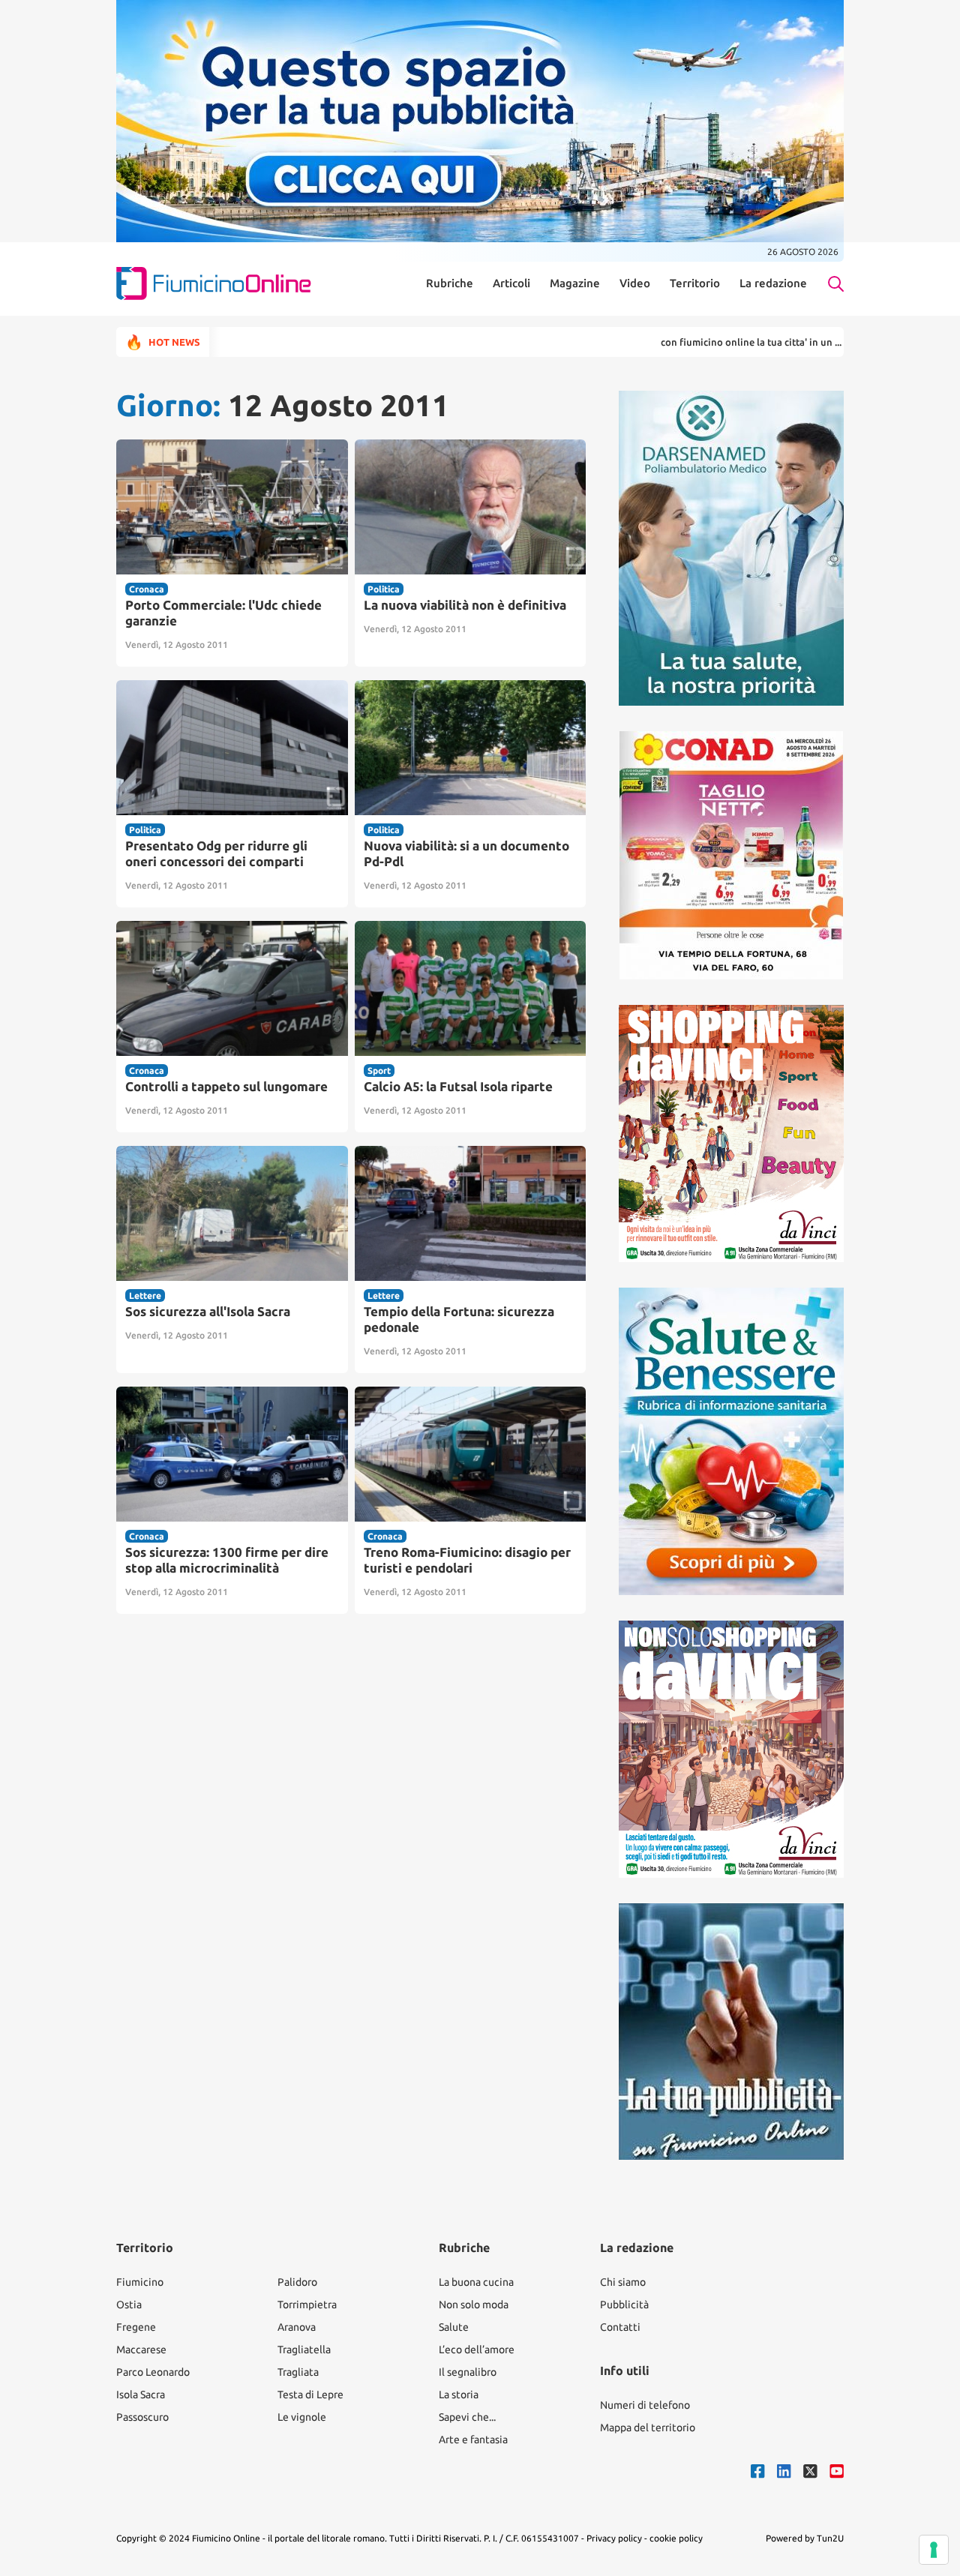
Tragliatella (304, 2350)
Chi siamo (623, 2282)
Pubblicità (624, 2305)
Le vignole (302, 2417)
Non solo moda (474, 2305)
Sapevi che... (467, 2417)
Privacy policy (614, 2538)
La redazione (773, 283)
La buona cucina (476, 2282)
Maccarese (141, 2350)
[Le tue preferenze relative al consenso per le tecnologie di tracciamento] (934, 2550)
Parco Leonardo (153, 2372)
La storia (459, 2395)
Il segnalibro (468, 2372)
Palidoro (297, 2282)
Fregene (136, 2327)
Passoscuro (142, 2417)
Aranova (297, 2327)
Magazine (575, 283)
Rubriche (450, 283)
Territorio (695, 283)
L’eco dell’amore (477, 2350)
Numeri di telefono (645, 2405)
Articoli (511, 283)
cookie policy (676, 2538)
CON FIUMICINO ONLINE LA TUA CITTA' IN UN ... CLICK (687, 342)
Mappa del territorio (648, 2428)
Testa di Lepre (310, 2395)
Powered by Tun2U (805, 2538)
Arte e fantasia (473, 2440)
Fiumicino (140, 2282)
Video (635, 283)
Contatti (620, 2327)
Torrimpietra (307, 2305)
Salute (454, 2327)
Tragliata (298, 2372)
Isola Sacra (141, 2395)
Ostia (129, 2305)
